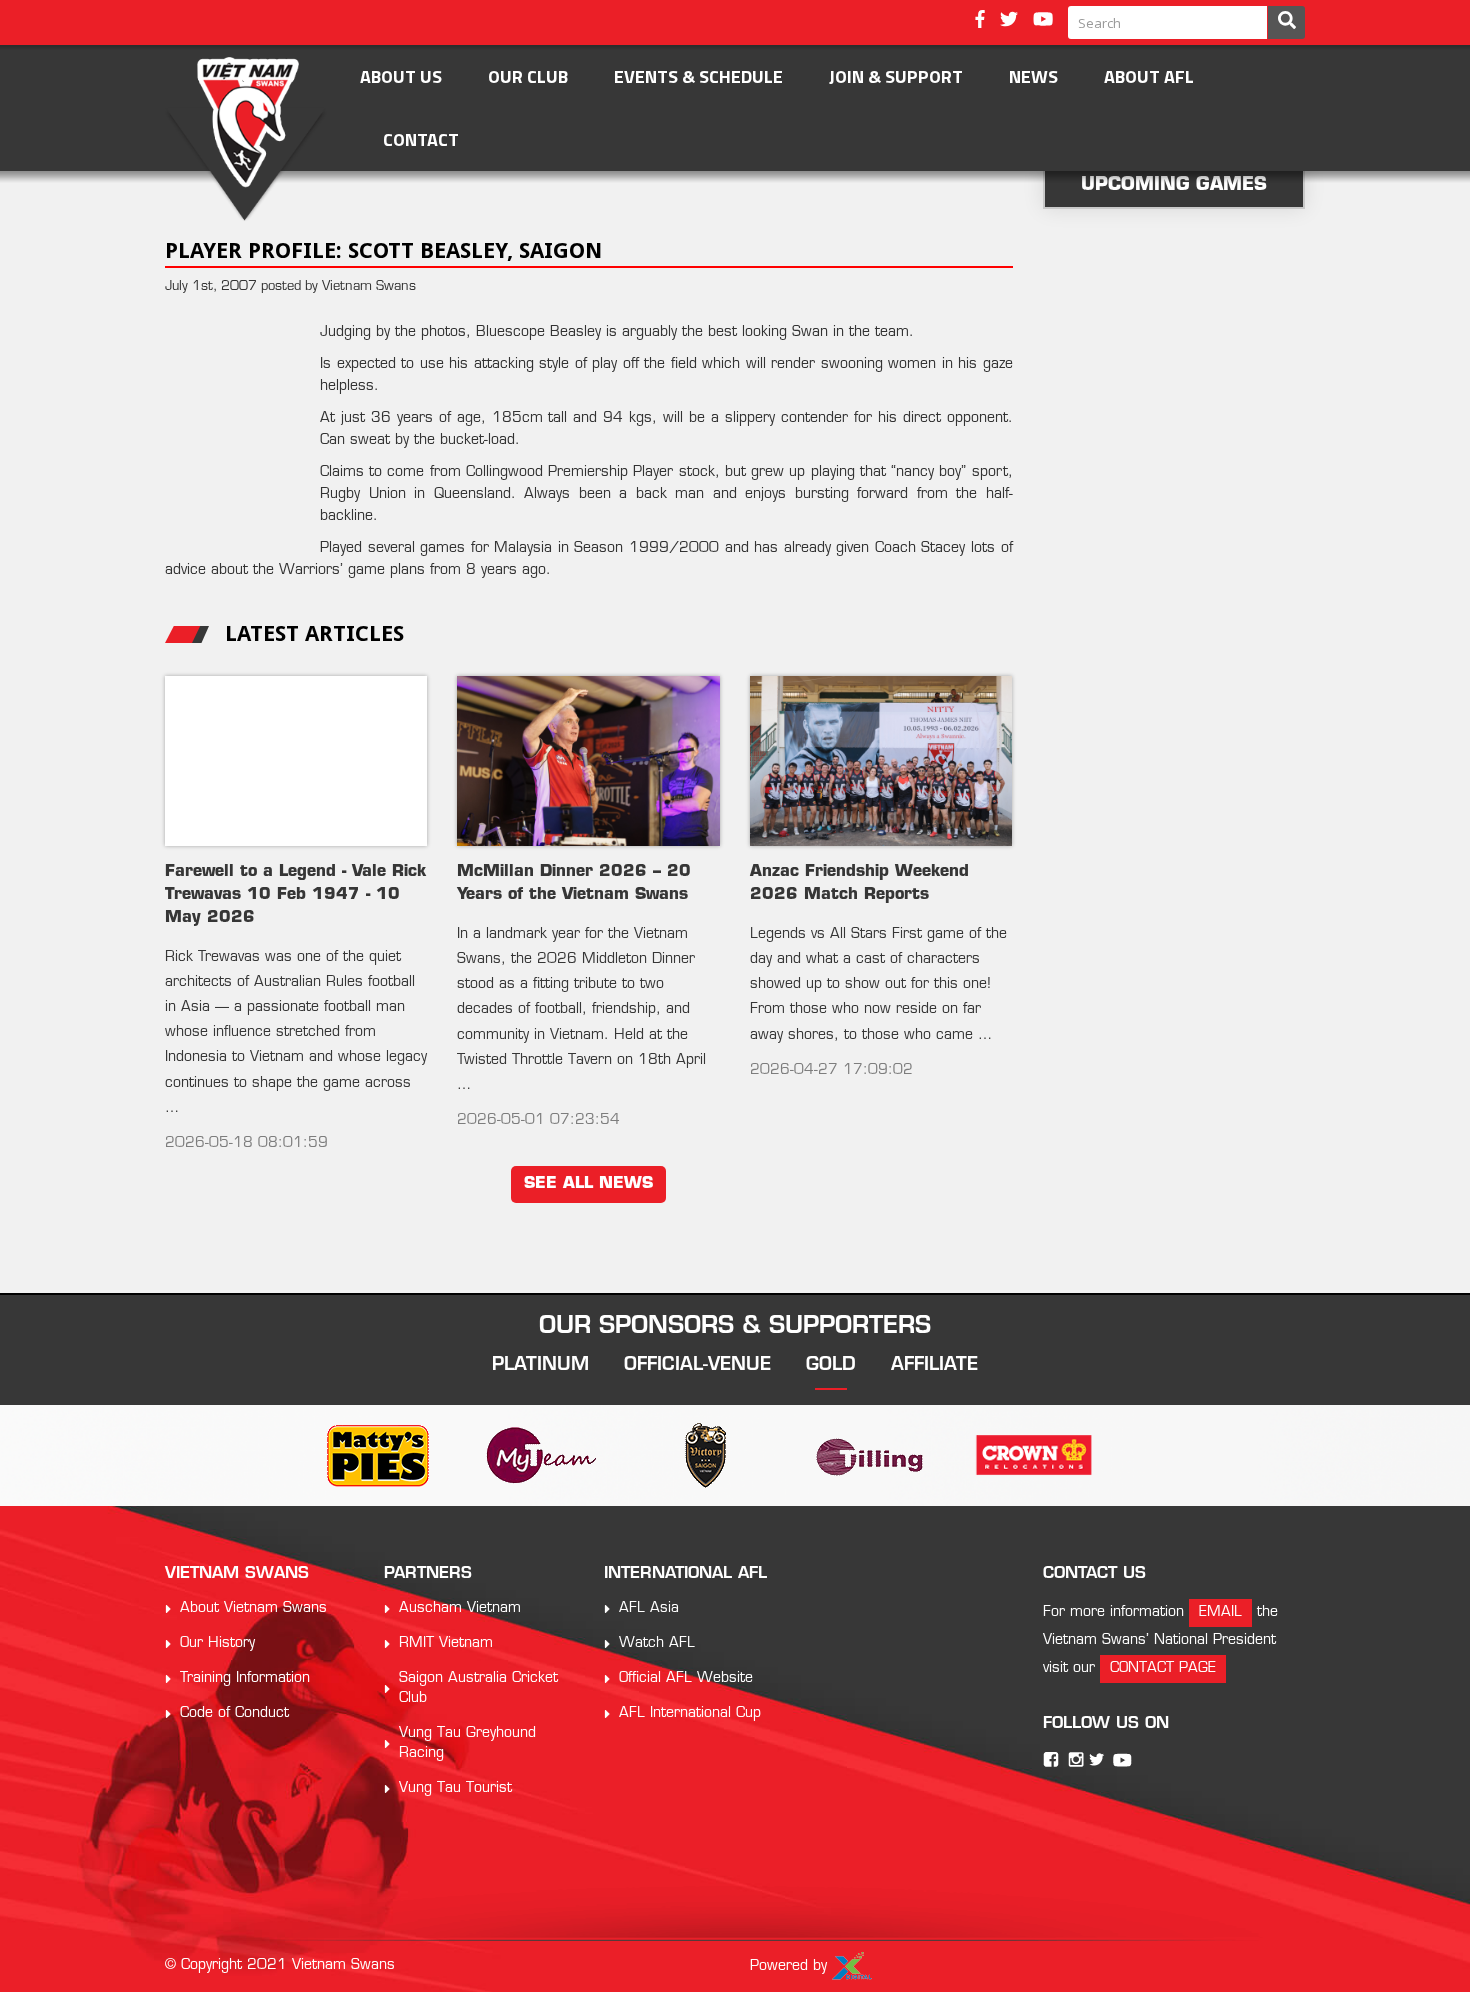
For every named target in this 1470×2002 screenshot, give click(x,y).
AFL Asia (649, 1608)
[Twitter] (1009, 21)
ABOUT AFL (1149, 76)
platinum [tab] (540, 1366)
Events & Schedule (698, 76)
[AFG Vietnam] (646, 1455)
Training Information (245, 1678)
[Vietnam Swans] (246, 139)
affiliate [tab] (934, 1366)
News (1033, 76)
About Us (401, 76)
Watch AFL (657, 1643)
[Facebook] (980, 21)
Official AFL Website (686, 1678)
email (1220, 1612)
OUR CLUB (528, 76)
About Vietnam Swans (253, 1608)
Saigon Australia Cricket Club (478, 1688)
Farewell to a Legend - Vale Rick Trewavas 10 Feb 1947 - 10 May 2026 (295, 895)
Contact (421, 139)
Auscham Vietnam (460, 1608)
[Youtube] (1043, 21)
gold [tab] (831, 1366)
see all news (588, 1184)
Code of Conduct (234, 1713)
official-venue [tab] (697, 1366)
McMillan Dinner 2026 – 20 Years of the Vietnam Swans (574, 883)
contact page (1163, 1668)
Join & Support (896, 76)
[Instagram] (1076, 1759)
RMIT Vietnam (446, 1643)
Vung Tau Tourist (455, 1788)
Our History (217, 1643)
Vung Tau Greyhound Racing (467, 1743)
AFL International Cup (690, 1713)
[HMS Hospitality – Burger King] (810, 1455)
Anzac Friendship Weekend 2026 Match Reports (859, 883)
